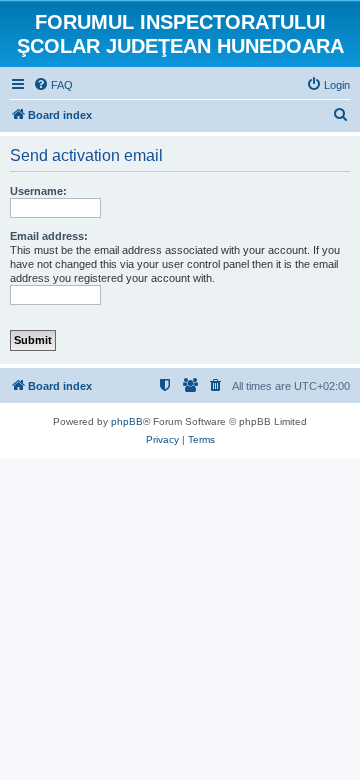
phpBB (127, 421)
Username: (38, 191)
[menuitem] (53, 85)
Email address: (49, 236)
